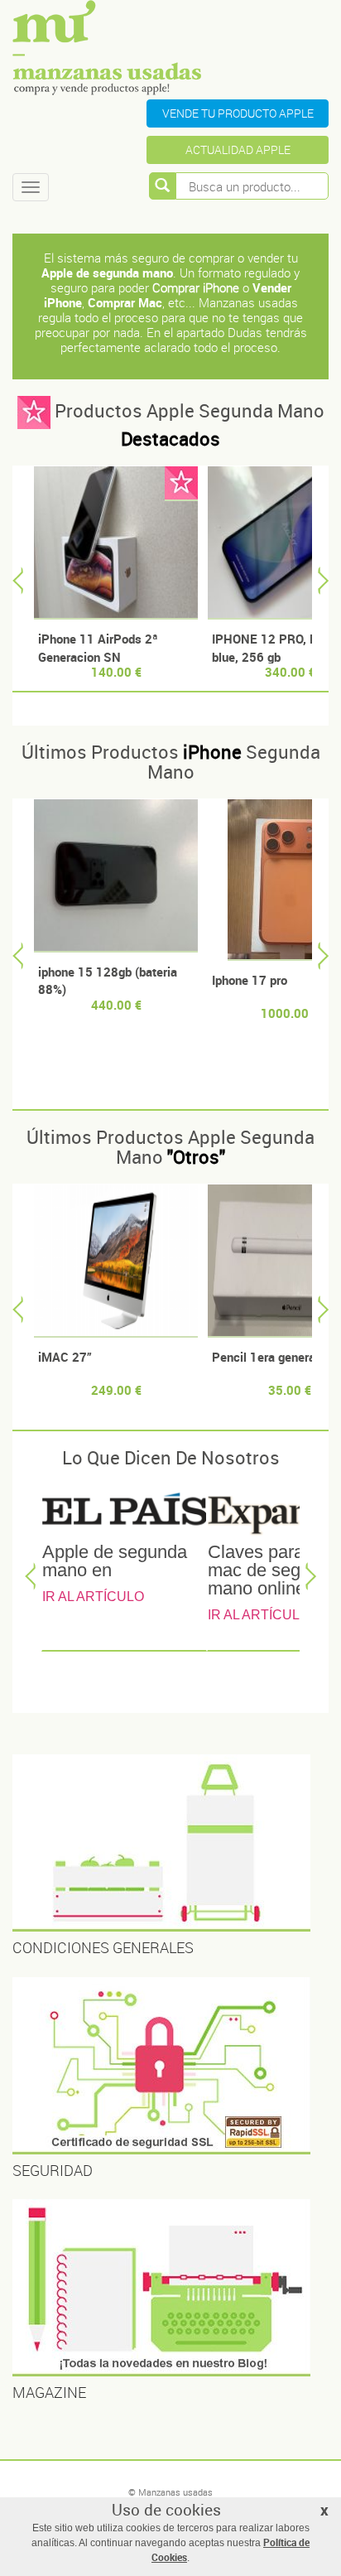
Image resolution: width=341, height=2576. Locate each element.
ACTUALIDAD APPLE (238, 150)
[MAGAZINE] (170, 2288)
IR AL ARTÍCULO (93, 1597)
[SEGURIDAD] (170, 2066)
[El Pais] (124, 1512)
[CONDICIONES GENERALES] (170, 1843)
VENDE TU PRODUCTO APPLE (238, 113)
